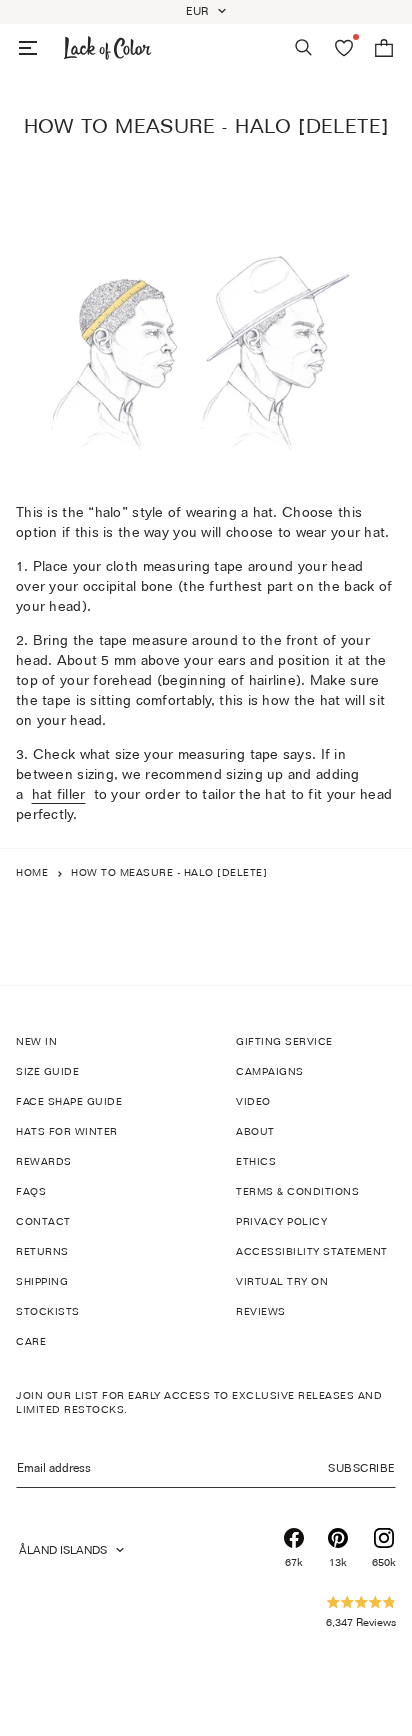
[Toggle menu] (28, 48)
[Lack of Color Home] (108, 48)
